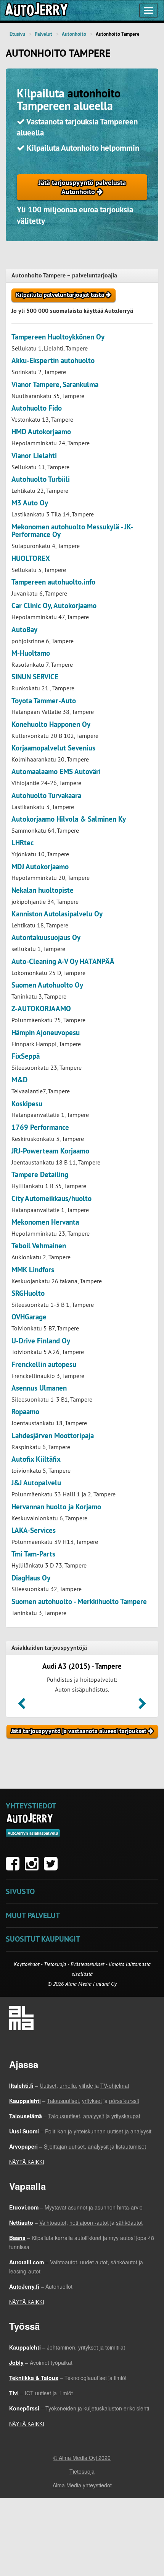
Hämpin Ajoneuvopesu (46, 1033)
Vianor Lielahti (34, 456)
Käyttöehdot (27, 1964)
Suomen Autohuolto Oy (47, 985)
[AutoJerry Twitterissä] (53, 1867)
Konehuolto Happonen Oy (51, 724)
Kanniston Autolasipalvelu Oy (57, 914)
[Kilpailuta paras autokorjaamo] (36, 10)
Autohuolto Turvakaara (46, 796)
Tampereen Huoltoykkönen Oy (58, 337)
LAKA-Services (34, 1530)
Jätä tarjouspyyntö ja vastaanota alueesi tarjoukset (80, 1731)
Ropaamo (25, 1412)
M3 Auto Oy (30, 503)
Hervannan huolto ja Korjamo (56, 1507)
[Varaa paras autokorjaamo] (30, 1818)
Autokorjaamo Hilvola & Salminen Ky (69, 819)
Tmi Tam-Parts (33, 1554)
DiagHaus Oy (31, 1578)
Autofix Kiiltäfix (36, 1459)
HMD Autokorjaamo (41, 432)
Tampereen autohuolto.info (53, 582)
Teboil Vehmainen (39, 1246)
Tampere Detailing (40, 1175)
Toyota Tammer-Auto (44, 701)
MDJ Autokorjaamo (40, 867)
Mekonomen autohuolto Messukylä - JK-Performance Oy (72, 531)
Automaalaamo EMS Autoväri (56, 772)
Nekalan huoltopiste (43, 890)
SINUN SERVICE (35, 677)
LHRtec (23, 843)
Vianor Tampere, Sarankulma (55, 385)
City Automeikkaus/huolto (51, 1199)
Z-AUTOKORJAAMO (41, 1009)
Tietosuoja (55, 1964)
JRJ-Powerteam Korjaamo (50, 1151)
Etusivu (17, 34)
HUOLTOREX (31, 558)
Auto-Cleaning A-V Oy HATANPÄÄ (63, 961)
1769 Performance (40, 1127)
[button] (22, 1706)
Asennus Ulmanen (39, 1388)
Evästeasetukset (87, 1964)
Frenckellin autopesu (44, 1364)
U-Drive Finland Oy (41, 1341)
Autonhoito (74, 34)
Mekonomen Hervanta (45, 1222)
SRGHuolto (28, 1293)
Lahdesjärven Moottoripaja (53, 1436)
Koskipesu (27, 1104)
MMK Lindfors (33, 1270)
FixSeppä (26, 1056)
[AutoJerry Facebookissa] (14, 1867)
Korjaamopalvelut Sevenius (53, 748)
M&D (19, 1080)
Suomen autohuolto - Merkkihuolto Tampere (79, 1602)
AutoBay (24, 630)
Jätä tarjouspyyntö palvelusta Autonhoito (82, 187)
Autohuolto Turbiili (41, 479)
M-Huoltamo (31, 653)
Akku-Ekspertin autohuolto (53, 361)
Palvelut (43, 34)
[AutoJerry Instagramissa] (34, 1867)
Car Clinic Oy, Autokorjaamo (54, 606)
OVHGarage (29, 1317)
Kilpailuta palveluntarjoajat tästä (61, 295)
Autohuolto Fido (37, 408)
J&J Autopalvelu (36, 1483)
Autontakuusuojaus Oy (46, 938)
